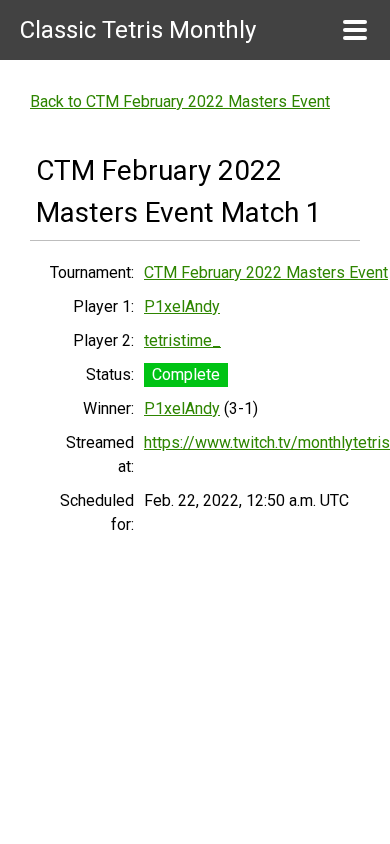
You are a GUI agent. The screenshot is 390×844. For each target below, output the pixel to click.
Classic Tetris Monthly (138, 30)
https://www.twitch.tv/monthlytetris (267, 442)
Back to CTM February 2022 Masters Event (180, 101)
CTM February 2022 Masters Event (266, 272)
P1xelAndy (182, 306)
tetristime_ (182, 340)
